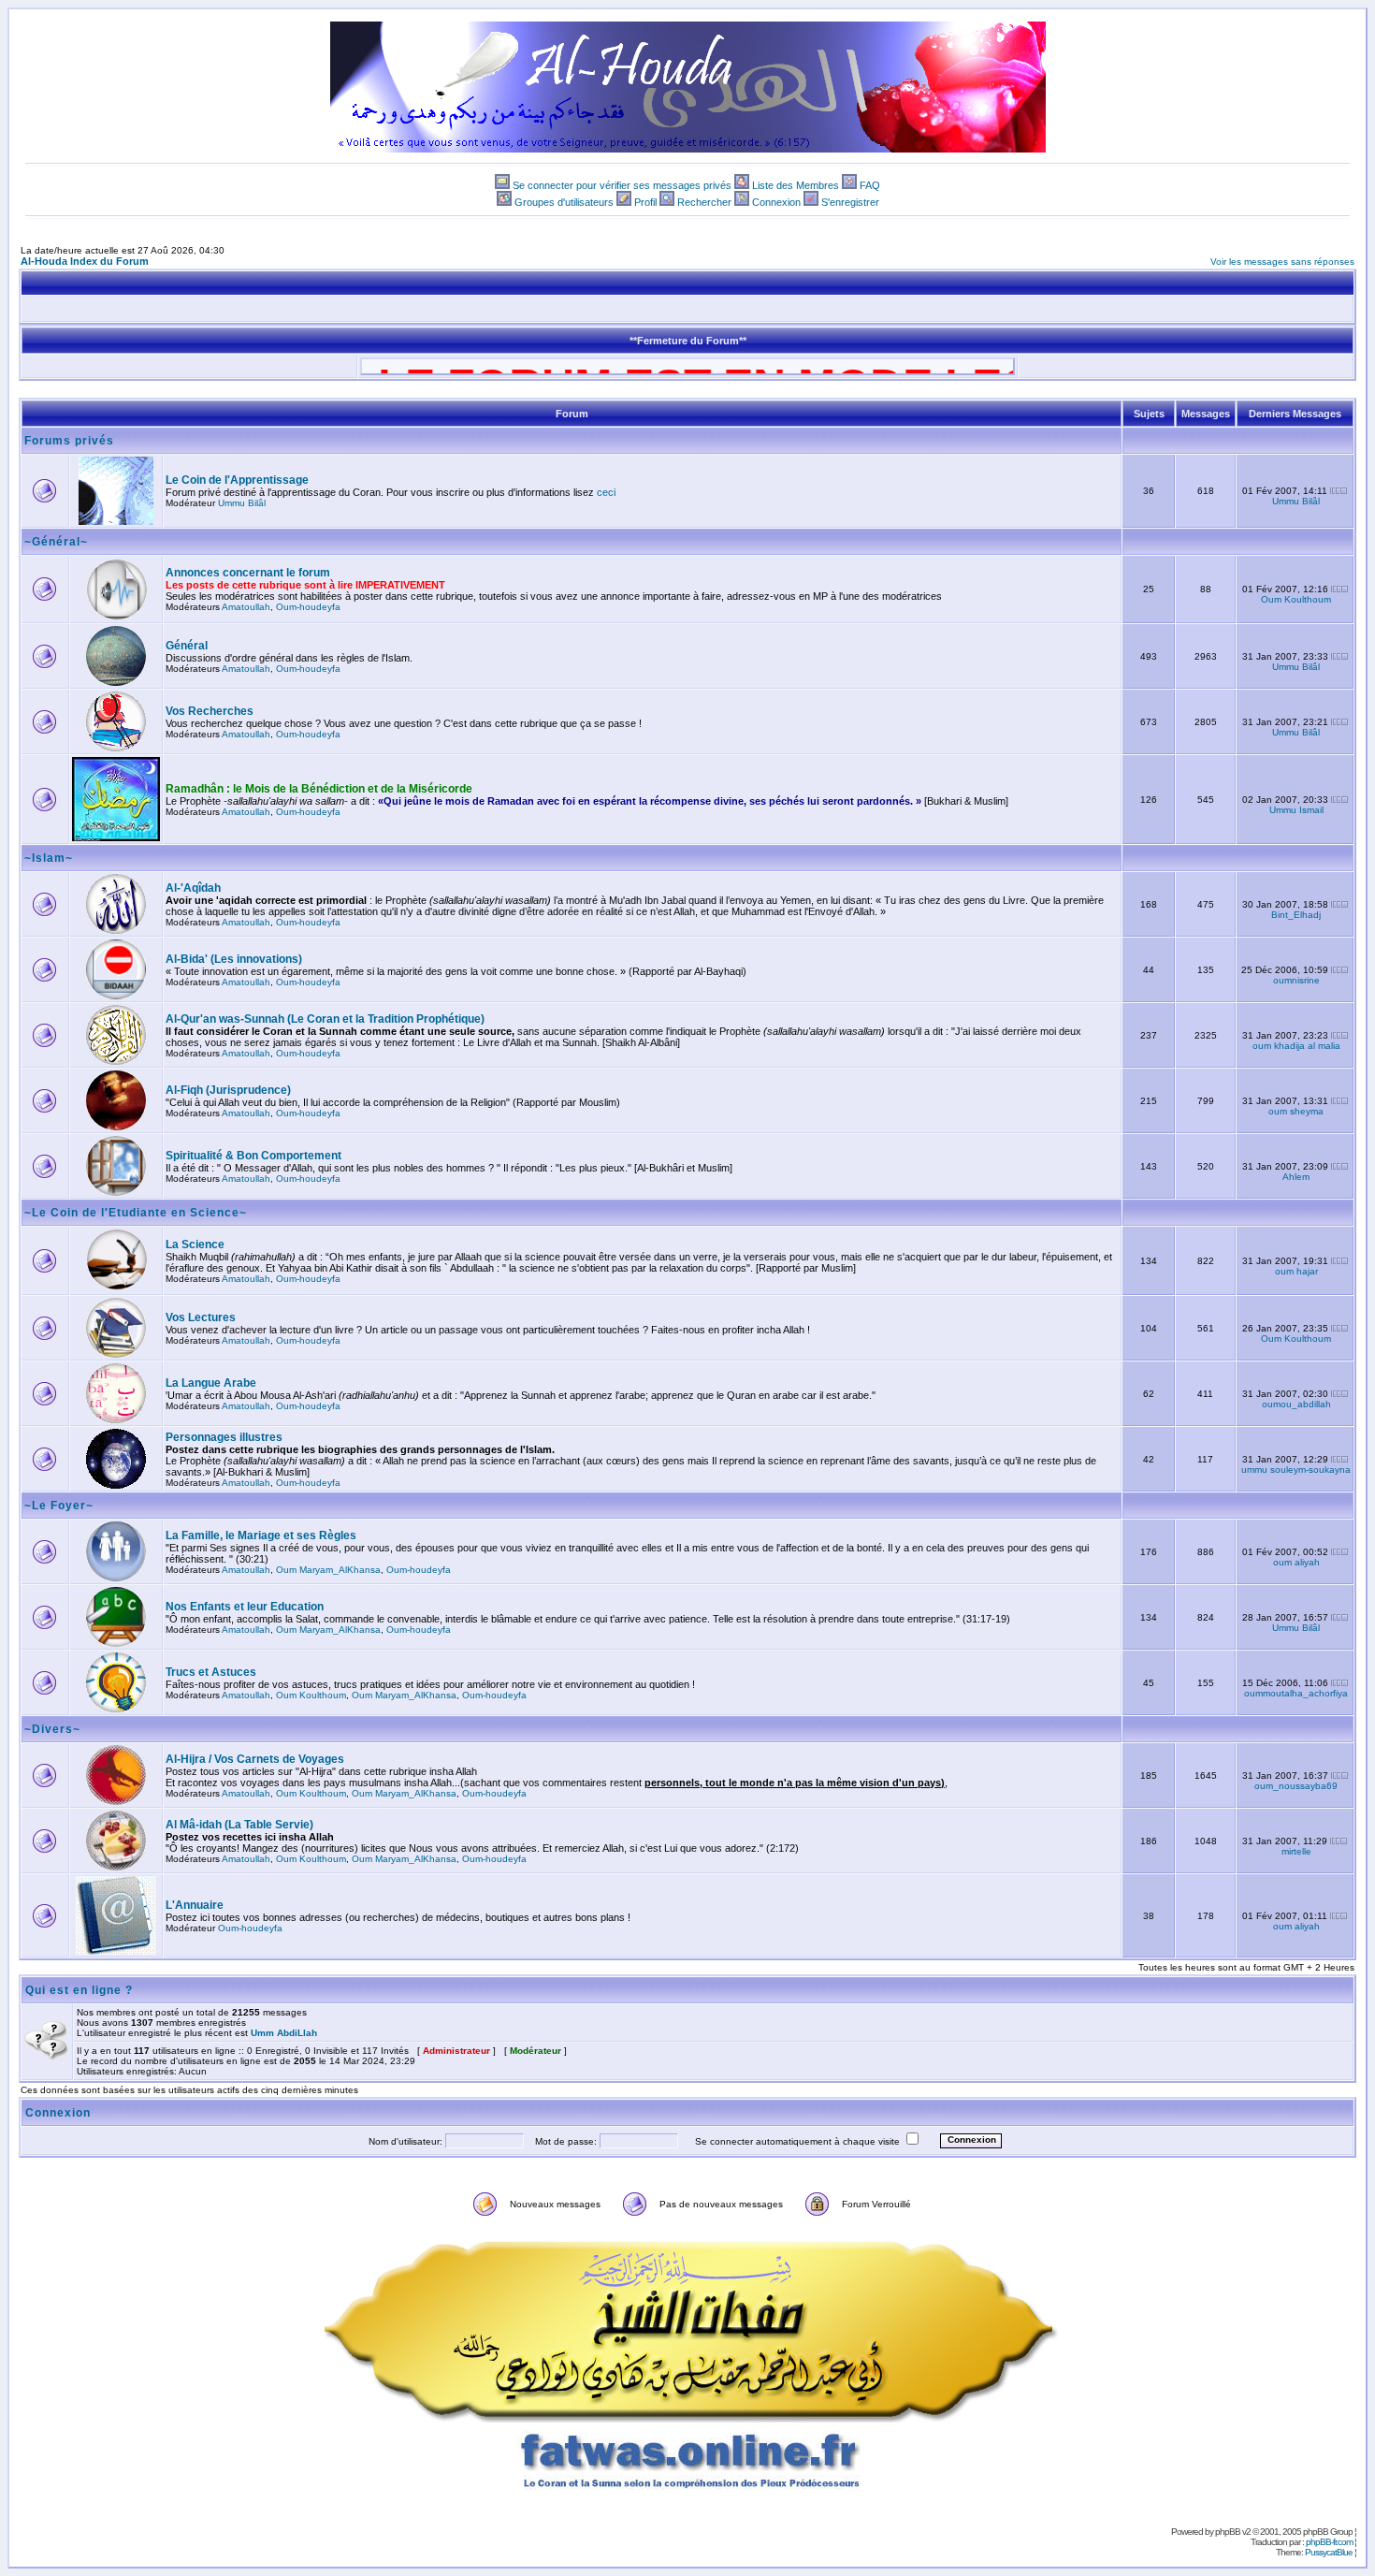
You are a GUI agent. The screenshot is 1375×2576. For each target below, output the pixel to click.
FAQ (870, 185)
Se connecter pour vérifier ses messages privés (622, 185)
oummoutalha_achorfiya (1296, 1693)
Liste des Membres (796, 185)
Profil (645, 202)
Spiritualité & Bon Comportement (253, 1156)
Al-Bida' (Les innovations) (234, 959)
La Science (195, 1244)
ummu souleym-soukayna (1296, 1470)
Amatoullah (246, 607)
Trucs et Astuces (211, 1672)
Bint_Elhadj (1296, 915)
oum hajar (1296, 1271)
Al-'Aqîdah (193, 888)
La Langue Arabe (211, 1383)
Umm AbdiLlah (284, 2033)
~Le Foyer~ (59, 1506)
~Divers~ (52, 1729)
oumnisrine (1296, 980)
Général (187, 646)
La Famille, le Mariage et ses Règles (261, 1535)
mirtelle (1296, 1851)
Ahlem (1296, 1177)
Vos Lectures (201, 1317)
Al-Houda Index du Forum (85, 261)
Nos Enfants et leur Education (245, 1607)
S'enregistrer (850, 202)
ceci (606, 492)
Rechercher (704, 202)
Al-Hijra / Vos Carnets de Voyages (255, 1759)
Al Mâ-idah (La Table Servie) (239, 1825)
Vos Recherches (210, 711)
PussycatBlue (1329, 2552)
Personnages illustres (224, 1437)
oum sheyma (1296, 1111)
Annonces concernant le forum (248, 573)
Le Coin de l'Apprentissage (237, 480)
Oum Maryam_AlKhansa (328, 1570)
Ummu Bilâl (242, 503)
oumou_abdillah (1296, 1404)
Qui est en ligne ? (79, 1990)
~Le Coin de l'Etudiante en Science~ (136, 1213)
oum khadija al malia (1296, 1046)
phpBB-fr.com (1329, 2542)
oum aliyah (1296, 1562)
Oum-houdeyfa (308, 607)
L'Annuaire (195, 1905)
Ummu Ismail (1296, 810)
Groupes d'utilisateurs (564, 202)
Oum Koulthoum (1296, 599)
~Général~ (56, 542)
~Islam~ (49, 858)
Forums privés (69, 441)
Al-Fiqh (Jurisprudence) (228, 1090)
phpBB (1228, 2532)
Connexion (776, 202)
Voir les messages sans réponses (1282, 262)
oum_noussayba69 (1296, 1786)
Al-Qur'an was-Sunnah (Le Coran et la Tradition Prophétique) (325, 1019)
